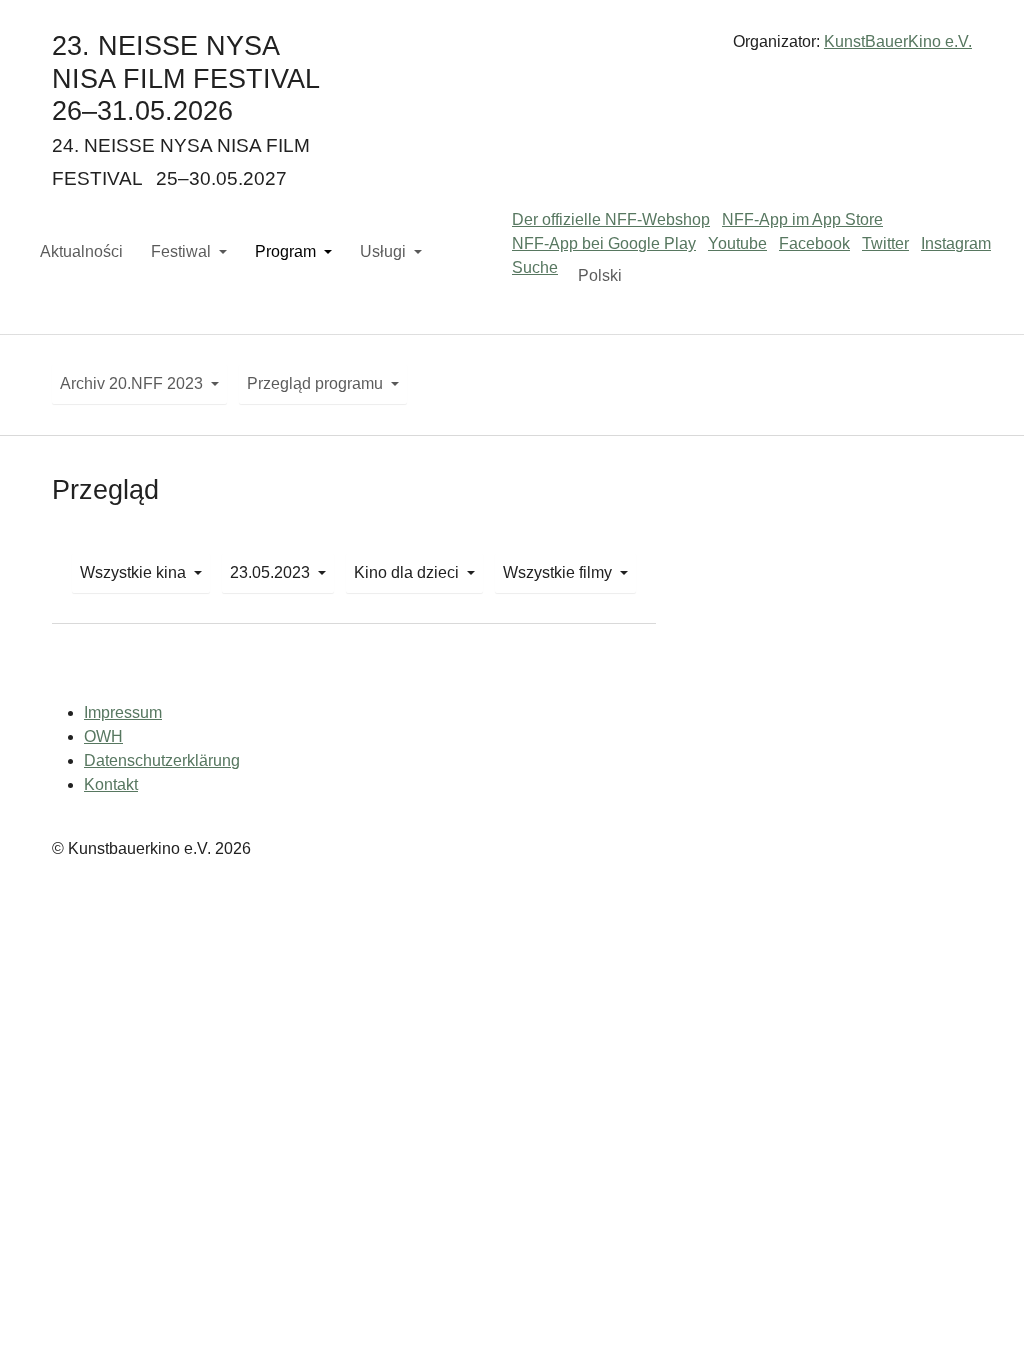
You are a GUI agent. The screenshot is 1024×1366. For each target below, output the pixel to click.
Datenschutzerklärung (162, 760)
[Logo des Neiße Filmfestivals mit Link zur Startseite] (512, 49)
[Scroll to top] (980, 1322)
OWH (103, 736)
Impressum (123, 712)
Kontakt (111, 784)
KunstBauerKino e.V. (898, 41)
